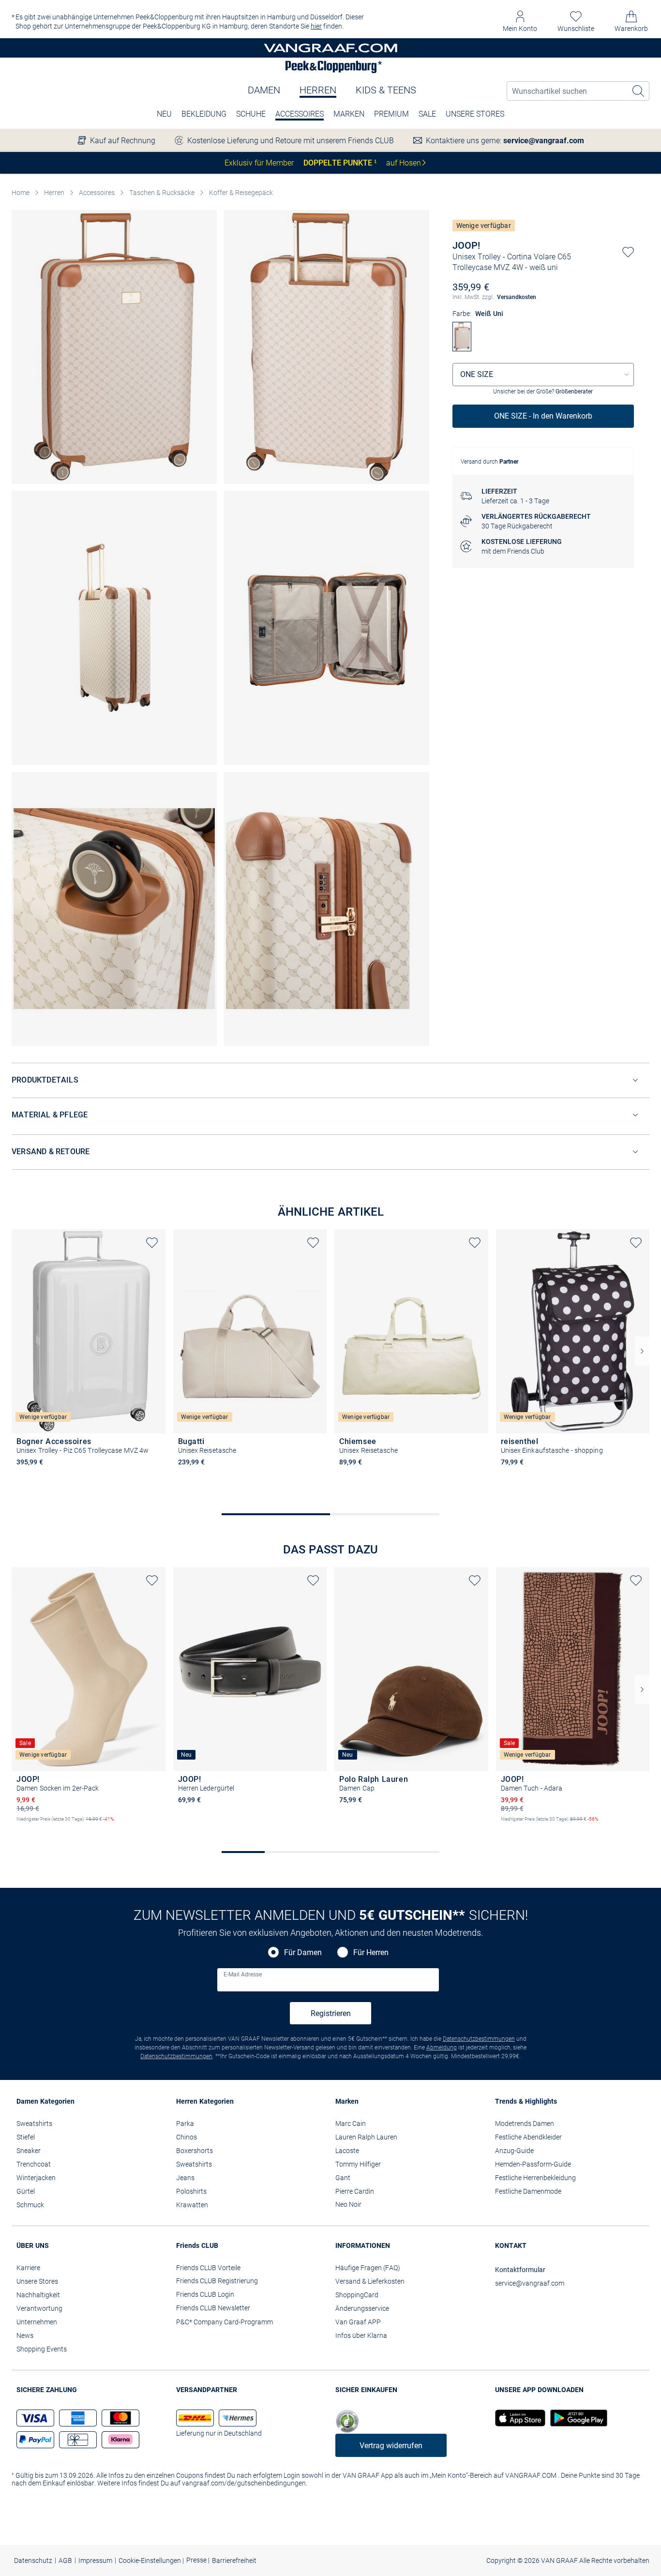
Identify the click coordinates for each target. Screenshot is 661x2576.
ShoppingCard (357, 2295)
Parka (185, 2124)
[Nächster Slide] (642, 1351)
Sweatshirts (34, 2124)
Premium (391, 114)
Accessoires (300, 114)
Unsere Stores (475, 114)
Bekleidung (204, 114)
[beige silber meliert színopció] (21, 1827)
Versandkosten (517, 297)
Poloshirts (191, 2191)
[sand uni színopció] (183, 1476)
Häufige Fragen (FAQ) (368, 2268)
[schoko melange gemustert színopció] (506, 1827)
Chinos (187, 2137)
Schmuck (30, 2205)
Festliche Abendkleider (528, 2137)
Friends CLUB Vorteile (208, 2268)
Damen (264, 90)
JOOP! (466, 245)
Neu (164, 114)
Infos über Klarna (361, 2335)
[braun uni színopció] (361, 1813)
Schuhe (251, 114)
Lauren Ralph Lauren (366, 2137)
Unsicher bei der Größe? (543, 392)
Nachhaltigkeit (38, 2295)
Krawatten (192, 2205)
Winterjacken (36, 2178)
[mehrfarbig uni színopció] (539, 1476)
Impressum (95, 2561)
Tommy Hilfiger (358, 2164)
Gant (343, 2178)
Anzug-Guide (514, 2151)
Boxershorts (195, 2151)
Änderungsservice (362, 2308)
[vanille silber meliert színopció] (54, 1827)
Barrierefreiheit (234, 2561)
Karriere (28, 2268)
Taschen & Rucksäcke (162, 193)
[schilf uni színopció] (410, 1813)
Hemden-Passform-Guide (533, 2164)
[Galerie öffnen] (114, 347)
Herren (318, 90)
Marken (349, 114)
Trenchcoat (34, 2164)
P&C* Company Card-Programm (225, 2322)
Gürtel (26, 2191)
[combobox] (543, 375)
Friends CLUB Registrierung (217, 2281)
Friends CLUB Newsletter (213, 2308)
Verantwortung (39, 2308)
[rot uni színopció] (38, 1476)
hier (316, 26)
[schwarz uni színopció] (361, 1476)
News (25, 2335)
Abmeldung (442, 2048)
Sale (427, 114)
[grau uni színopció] (21, 1476)
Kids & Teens (386, 90)
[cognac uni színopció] (183, 1813)
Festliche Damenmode (528, 2191)
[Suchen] (639, 91)
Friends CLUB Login (205, 2294)
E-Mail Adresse (243, 1974)
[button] (520, 22)
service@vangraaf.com (544, 141)
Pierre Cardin (355, 2191)
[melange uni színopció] (393, 1813)
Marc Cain (351, 2124)
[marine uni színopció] (377, 1813)
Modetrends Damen (525, 2124)
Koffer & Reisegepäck (241, 193)
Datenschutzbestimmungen (479, 2039)
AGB (65, 2561)
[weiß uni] (462, 349)
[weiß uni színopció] (54, 1476)
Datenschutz (33, 2561)
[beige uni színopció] (344, 1476)
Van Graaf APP (358, 2322)
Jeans (185, 2178)
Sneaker (29, 2151)
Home (21, 193)
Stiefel (26, 2137)
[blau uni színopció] (506, 1476)
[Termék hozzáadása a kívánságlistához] (628, 252)
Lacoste (347, 2151)
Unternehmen (37, 2322)
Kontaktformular (520, 2270)
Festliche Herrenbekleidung (535, 2178)
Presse (197, 2560)
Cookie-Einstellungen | (151, 2561)
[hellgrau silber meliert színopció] (38, 1827)
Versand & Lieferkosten (370, 2281)
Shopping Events (42, 2349)
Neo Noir (348, 2204)
